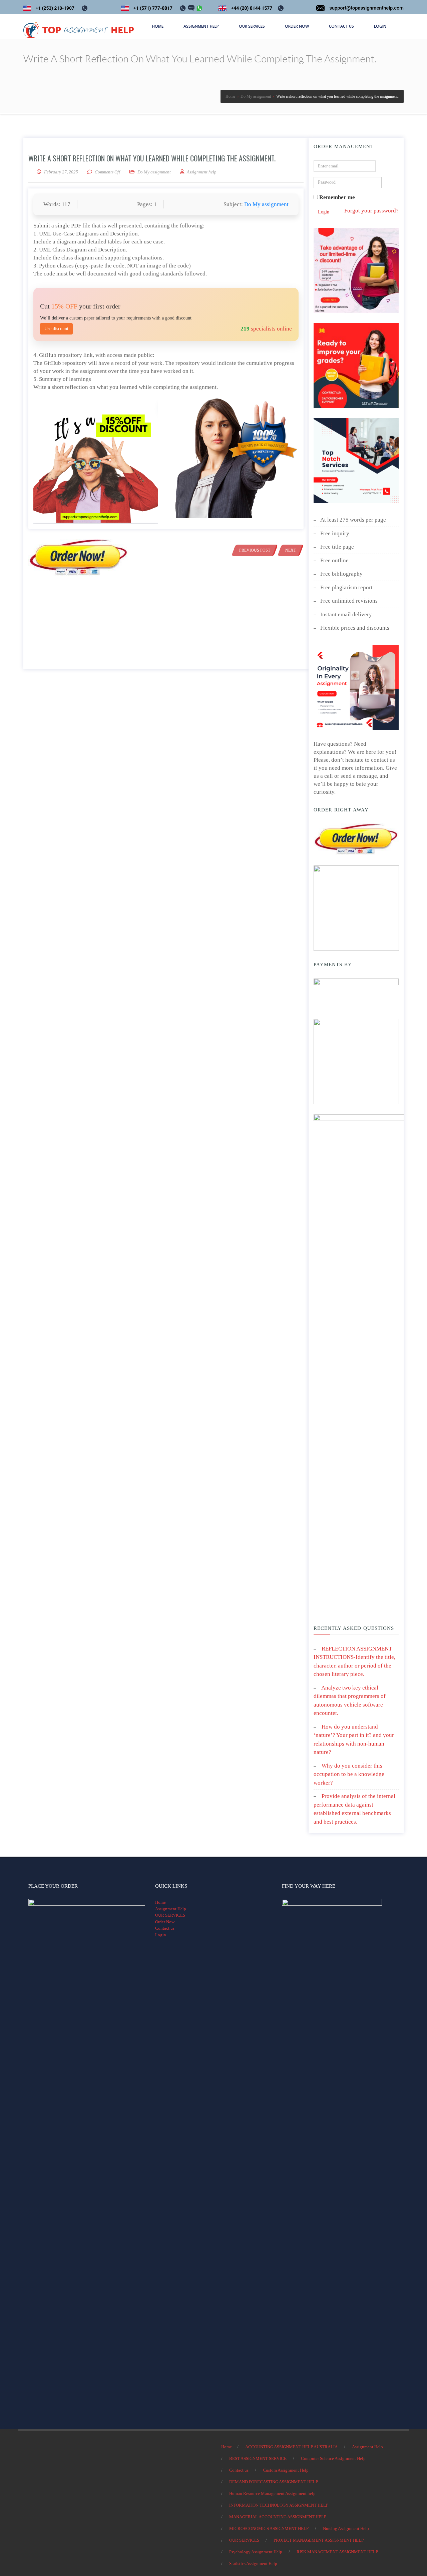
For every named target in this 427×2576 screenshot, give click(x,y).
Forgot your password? (371, 211)
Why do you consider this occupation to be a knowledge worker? (349, 1774)
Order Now (165, 1922)
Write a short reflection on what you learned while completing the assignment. (152, 158)
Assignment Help (171, 1909)
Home (160, 1902)
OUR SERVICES (170, 1915)
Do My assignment (154, 172)
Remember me (336, 197)
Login (324, 212)
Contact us (165, 1928)
